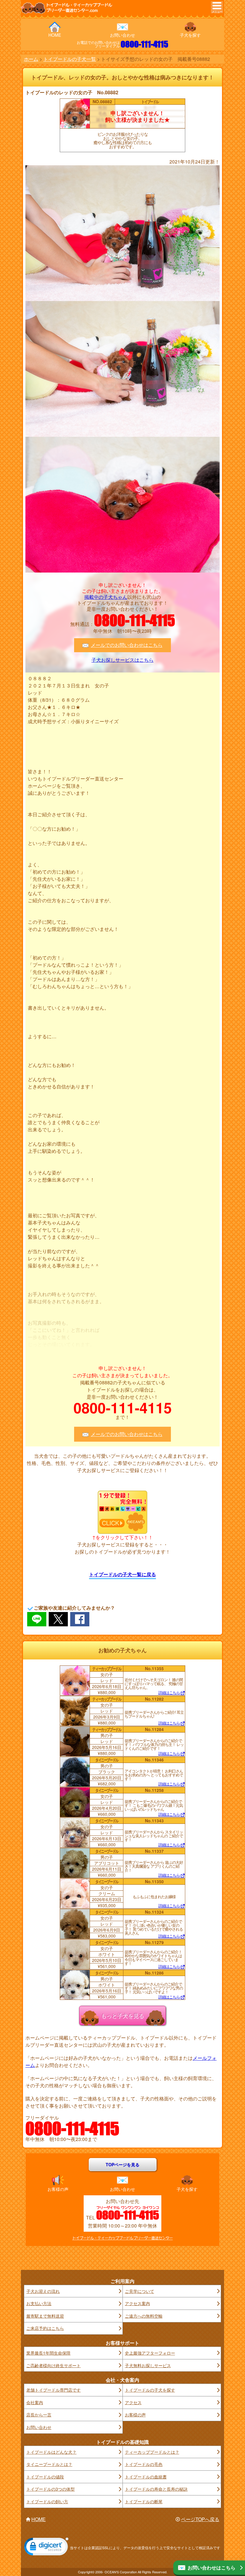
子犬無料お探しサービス (148, 2365)
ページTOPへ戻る (200, 2519)
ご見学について (140, 2291)
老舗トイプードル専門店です (53, 2390)
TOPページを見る (123, 2165)
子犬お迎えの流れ (43, 2291)
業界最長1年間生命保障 (48, 2353)
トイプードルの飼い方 (47, 2501)
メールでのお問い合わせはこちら (127, 645)
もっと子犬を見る (122, 2015)
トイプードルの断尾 (144, 2501)
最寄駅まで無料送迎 (45, 2316)
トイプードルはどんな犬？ (51, 2452)
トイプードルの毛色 (144, 2464)
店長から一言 (39, 2415)
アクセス (133, 2402)
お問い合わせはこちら (212, 2567)
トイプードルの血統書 (146, 2477)
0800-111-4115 (144, 44)
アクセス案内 (137, 2303)
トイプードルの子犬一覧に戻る (122, 1574)
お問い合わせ (122, 35)
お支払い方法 (39, 2303)
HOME (55, 35)
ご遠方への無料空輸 (144, 2316)
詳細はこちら (169, 1693)
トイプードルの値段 (45, 2477)
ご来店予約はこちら (45, 2328)
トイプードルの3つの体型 (50, 2489)
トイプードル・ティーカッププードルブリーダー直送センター (122, 2238)
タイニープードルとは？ (49, 2464)
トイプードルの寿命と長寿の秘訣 (156, 2489)
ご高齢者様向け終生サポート (53, 2365)
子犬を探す (190, 35)
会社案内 (35, 2402)
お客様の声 (58, 2189)
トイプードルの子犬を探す (150, 2390)
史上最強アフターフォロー (150, 2353)
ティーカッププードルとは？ (152, 2452)
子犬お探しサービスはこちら (122, 660)
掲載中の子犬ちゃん (106, 597)
